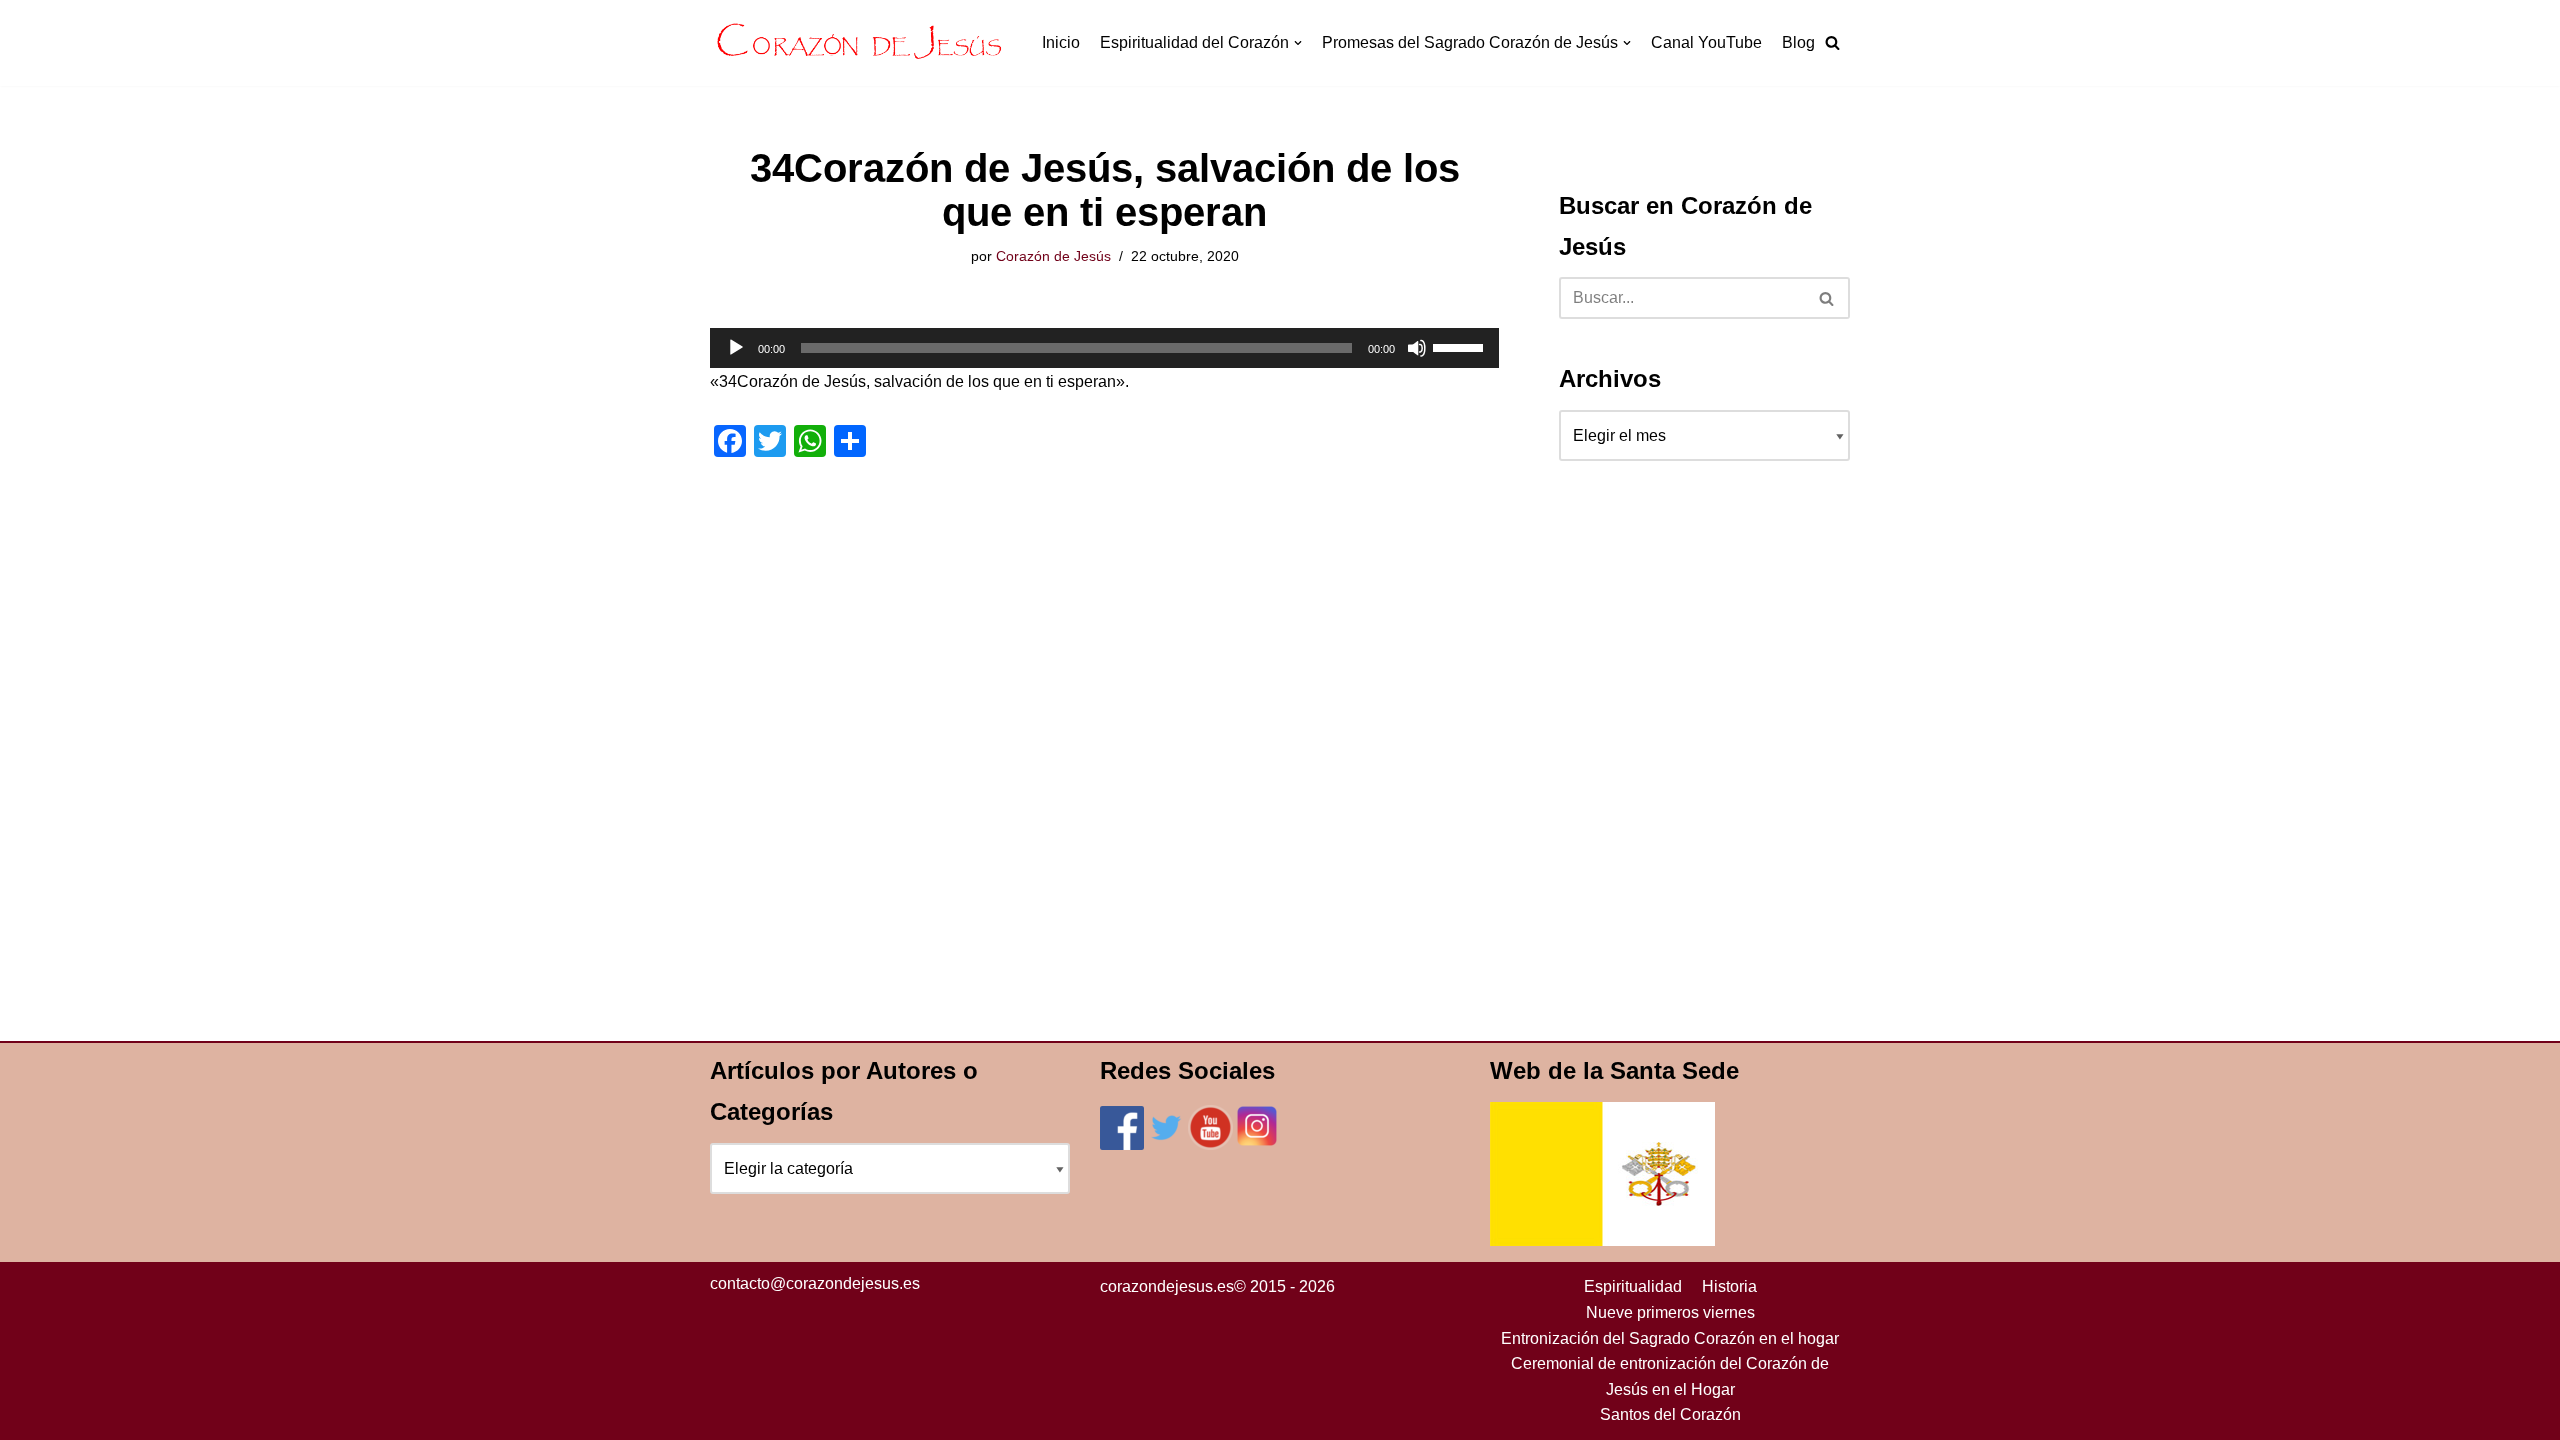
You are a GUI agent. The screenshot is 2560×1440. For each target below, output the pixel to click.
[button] (1832, 42)
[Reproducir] (736, 348)
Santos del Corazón (1670, 1414)
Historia (1729, 1286)
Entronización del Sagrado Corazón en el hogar (1670, 1338)
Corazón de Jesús (1053, 256)
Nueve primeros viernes (1670, 1312)
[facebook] (1122, 1144)
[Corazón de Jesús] (860, 43)
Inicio (1061, 42)
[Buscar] (1827, 298)
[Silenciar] (1417, 348)
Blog (1798, 42)
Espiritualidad (1633, 1286)
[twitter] (1166, 1144)
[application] (1104, 348)
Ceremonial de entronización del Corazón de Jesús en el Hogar (1670, 1376)
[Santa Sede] (1602, 1240)
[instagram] (1257, 1144)
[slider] (1461, 346)
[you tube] (1210, 1144)
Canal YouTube (1706, 42)
